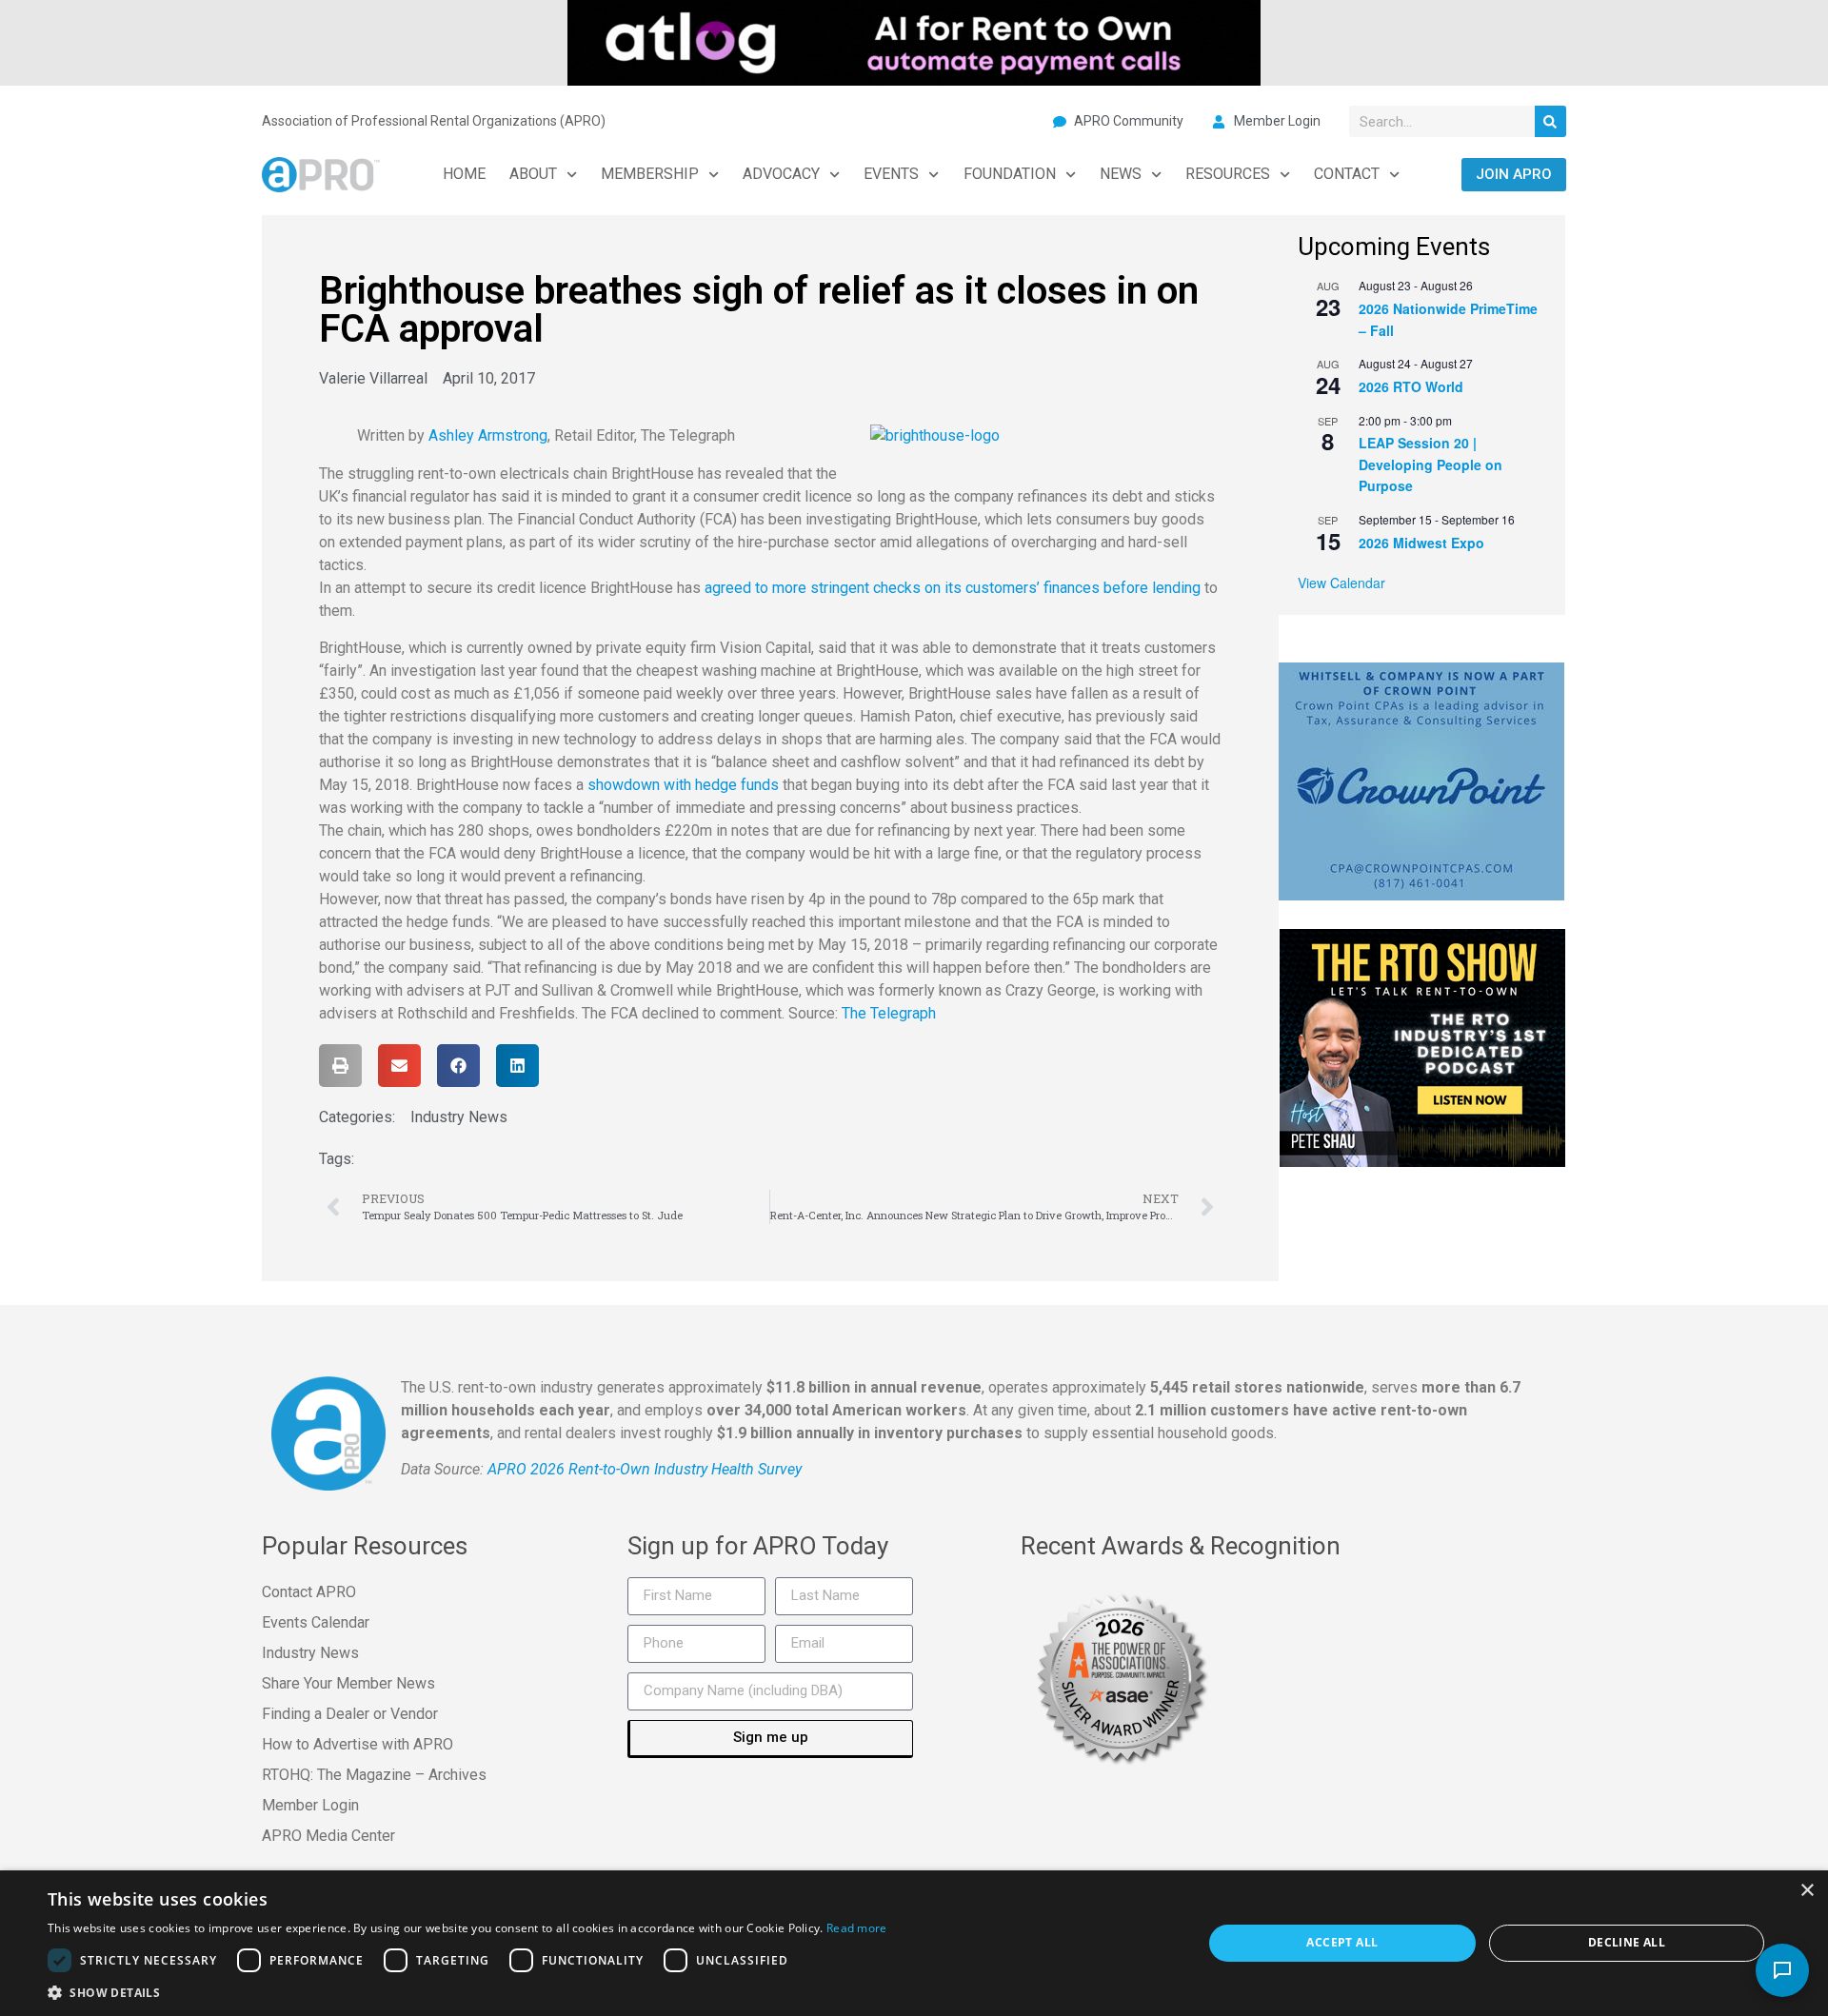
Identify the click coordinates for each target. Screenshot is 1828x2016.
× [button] (1807, 1891)
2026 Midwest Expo (1421, 543)
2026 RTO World (1411, 386)
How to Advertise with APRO (358, 1744)
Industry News (459, 1117)
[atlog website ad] (914, 41)
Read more (857, 1928)
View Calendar (1341, 583)
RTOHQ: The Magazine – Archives (374, 1775)
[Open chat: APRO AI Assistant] (1782, 1970)
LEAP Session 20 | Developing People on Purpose (1431, 464)
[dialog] (914, 1943)
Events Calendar (316, 1622)
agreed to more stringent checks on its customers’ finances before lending (953, 588)
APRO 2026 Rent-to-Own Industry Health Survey (645, 1469)
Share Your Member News (348, 1683)
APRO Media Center (328, 1836)
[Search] (1550, 121)
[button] (340, 1066)
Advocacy (781, 174)
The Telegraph (889, 1013)
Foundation (1010, 174)
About (533, 174)
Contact (1347, 174)
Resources (1228, 174)
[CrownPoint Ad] (1421, 780)
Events (891, 174)
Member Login (310, 1805)
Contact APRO (309, 1592)
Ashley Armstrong (488, 435)
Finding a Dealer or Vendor (350, 1714)
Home (464, 174)
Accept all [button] (1342, 1942)
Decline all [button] (1627, 1942)
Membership (650, 174)
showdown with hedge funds (685, 785)
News (1121, 174)
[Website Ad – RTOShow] (1422, 1046)
